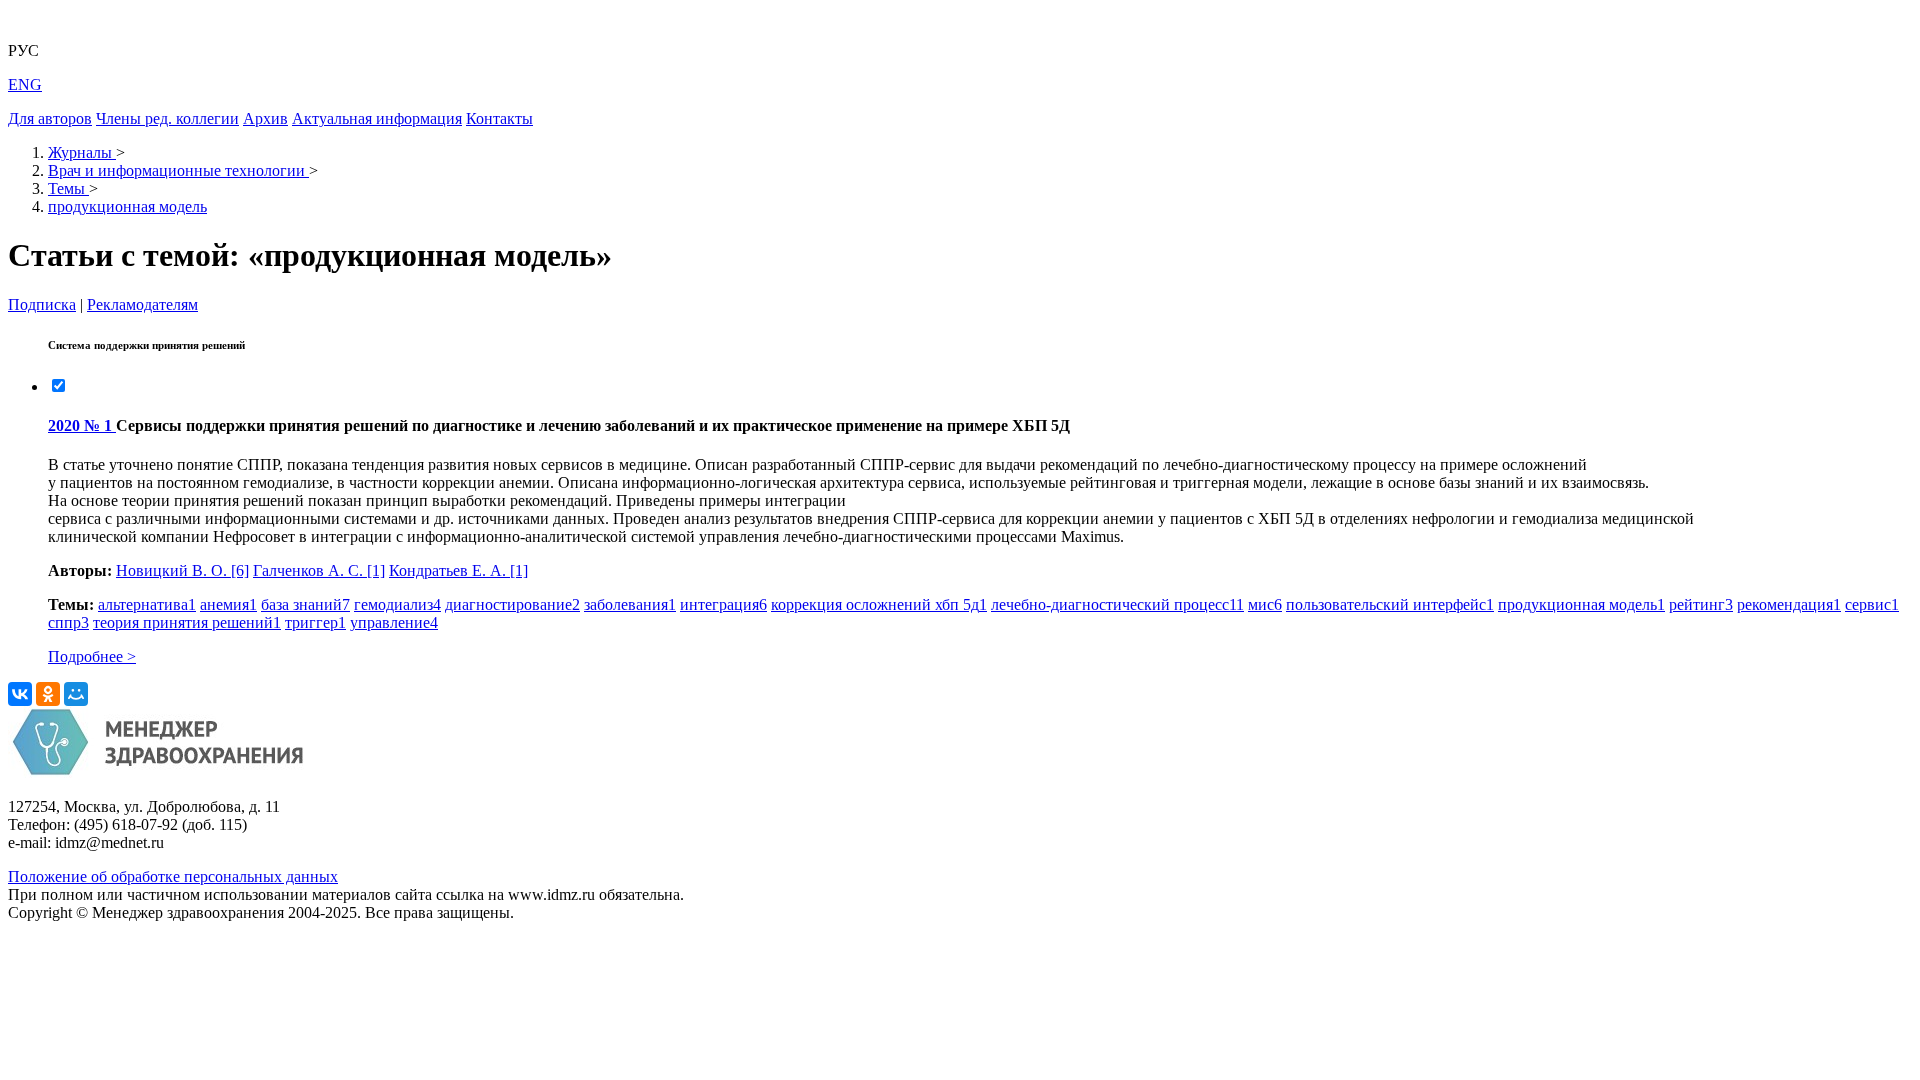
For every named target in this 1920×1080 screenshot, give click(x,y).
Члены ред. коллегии (167, 118)
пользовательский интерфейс (1390, 604)
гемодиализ (397, 604)
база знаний (305, 604)
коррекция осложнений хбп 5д (879, 604)
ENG (25, 84)
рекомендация (1789, 604)
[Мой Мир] (76, 694)
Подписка (42, 304)
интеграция (723, 604)
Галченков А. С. (319, 570)
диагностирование (512, 604)
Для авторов (50, 118)
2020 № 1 (82, 425)
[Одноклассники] (48, 694)
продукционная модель (1581, 604)
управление (394, 622)
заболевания (630, 604)
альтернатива (147, 604)
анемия (228, 604)
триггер (315, 622)
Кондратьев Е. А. (458, 570)
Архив (265, 118)
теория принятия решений (187, 622)
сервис (1872, 604)
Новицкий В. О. (182, 570)
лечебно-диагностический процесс (1117, 604)
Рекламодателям (142, 304)
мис (1265, 604)
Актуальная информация (377, 118)
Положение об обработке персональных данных (173, 876)
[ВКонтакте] (20, 694)
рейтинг (1701, 604)
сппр (68, 622)
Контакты (499, 118)
